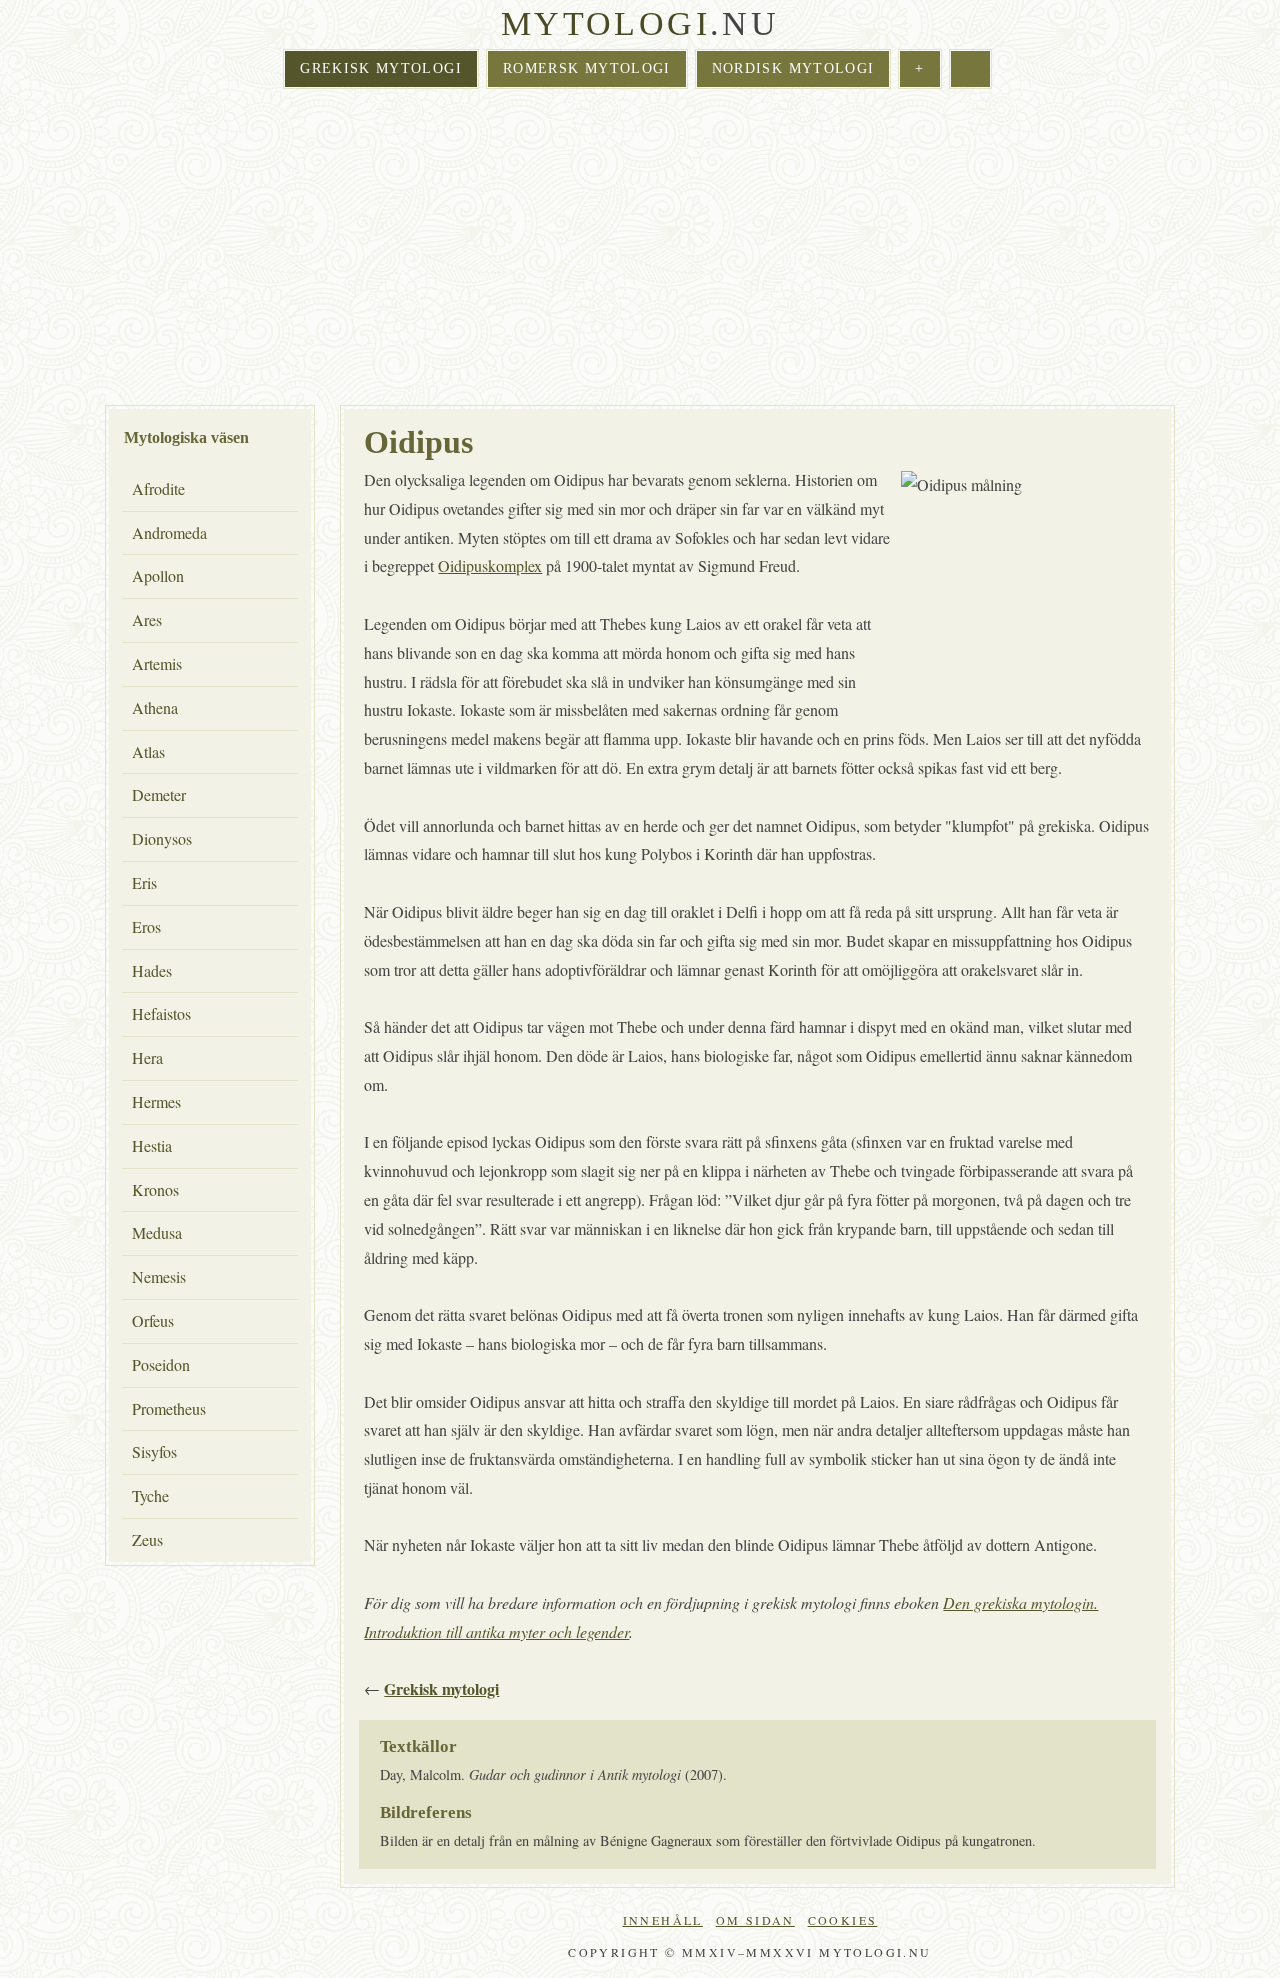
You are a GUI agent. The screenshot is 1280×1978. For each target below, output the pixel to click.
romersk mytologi (587, 68)
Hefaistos (161, 1013)
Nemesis (159, 1276)
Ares (147, 619)
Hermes (156, 1101)
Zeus (147, 1539)
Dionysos (162, 838)
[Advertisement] (640, 249)
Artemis (157, 663)
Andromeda (169, 532)
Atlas (148, 751)
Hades (152, 970)
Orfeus (153, 1320)
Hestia (152, 1145)
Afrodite (158, 488)
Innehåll (663, 1920)
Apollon (158, 575)
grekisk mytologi (381, 68)
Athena (155, 707)
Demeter (159, 794)
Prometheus (169, 1408)
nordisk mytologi (793, 68)
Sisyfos (154, 1451)
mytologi (605, 23)
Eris (144, 882)
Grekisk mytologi (441, 1688)
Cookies (843, 1920)
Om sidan (755, 1920)
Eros (146, 926)
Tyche (150, 1495)
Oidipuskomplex (490, 565)
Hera (147, 1057)
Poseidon (161, 1364)
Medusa (157, 1232)
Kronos (155, 1189)
